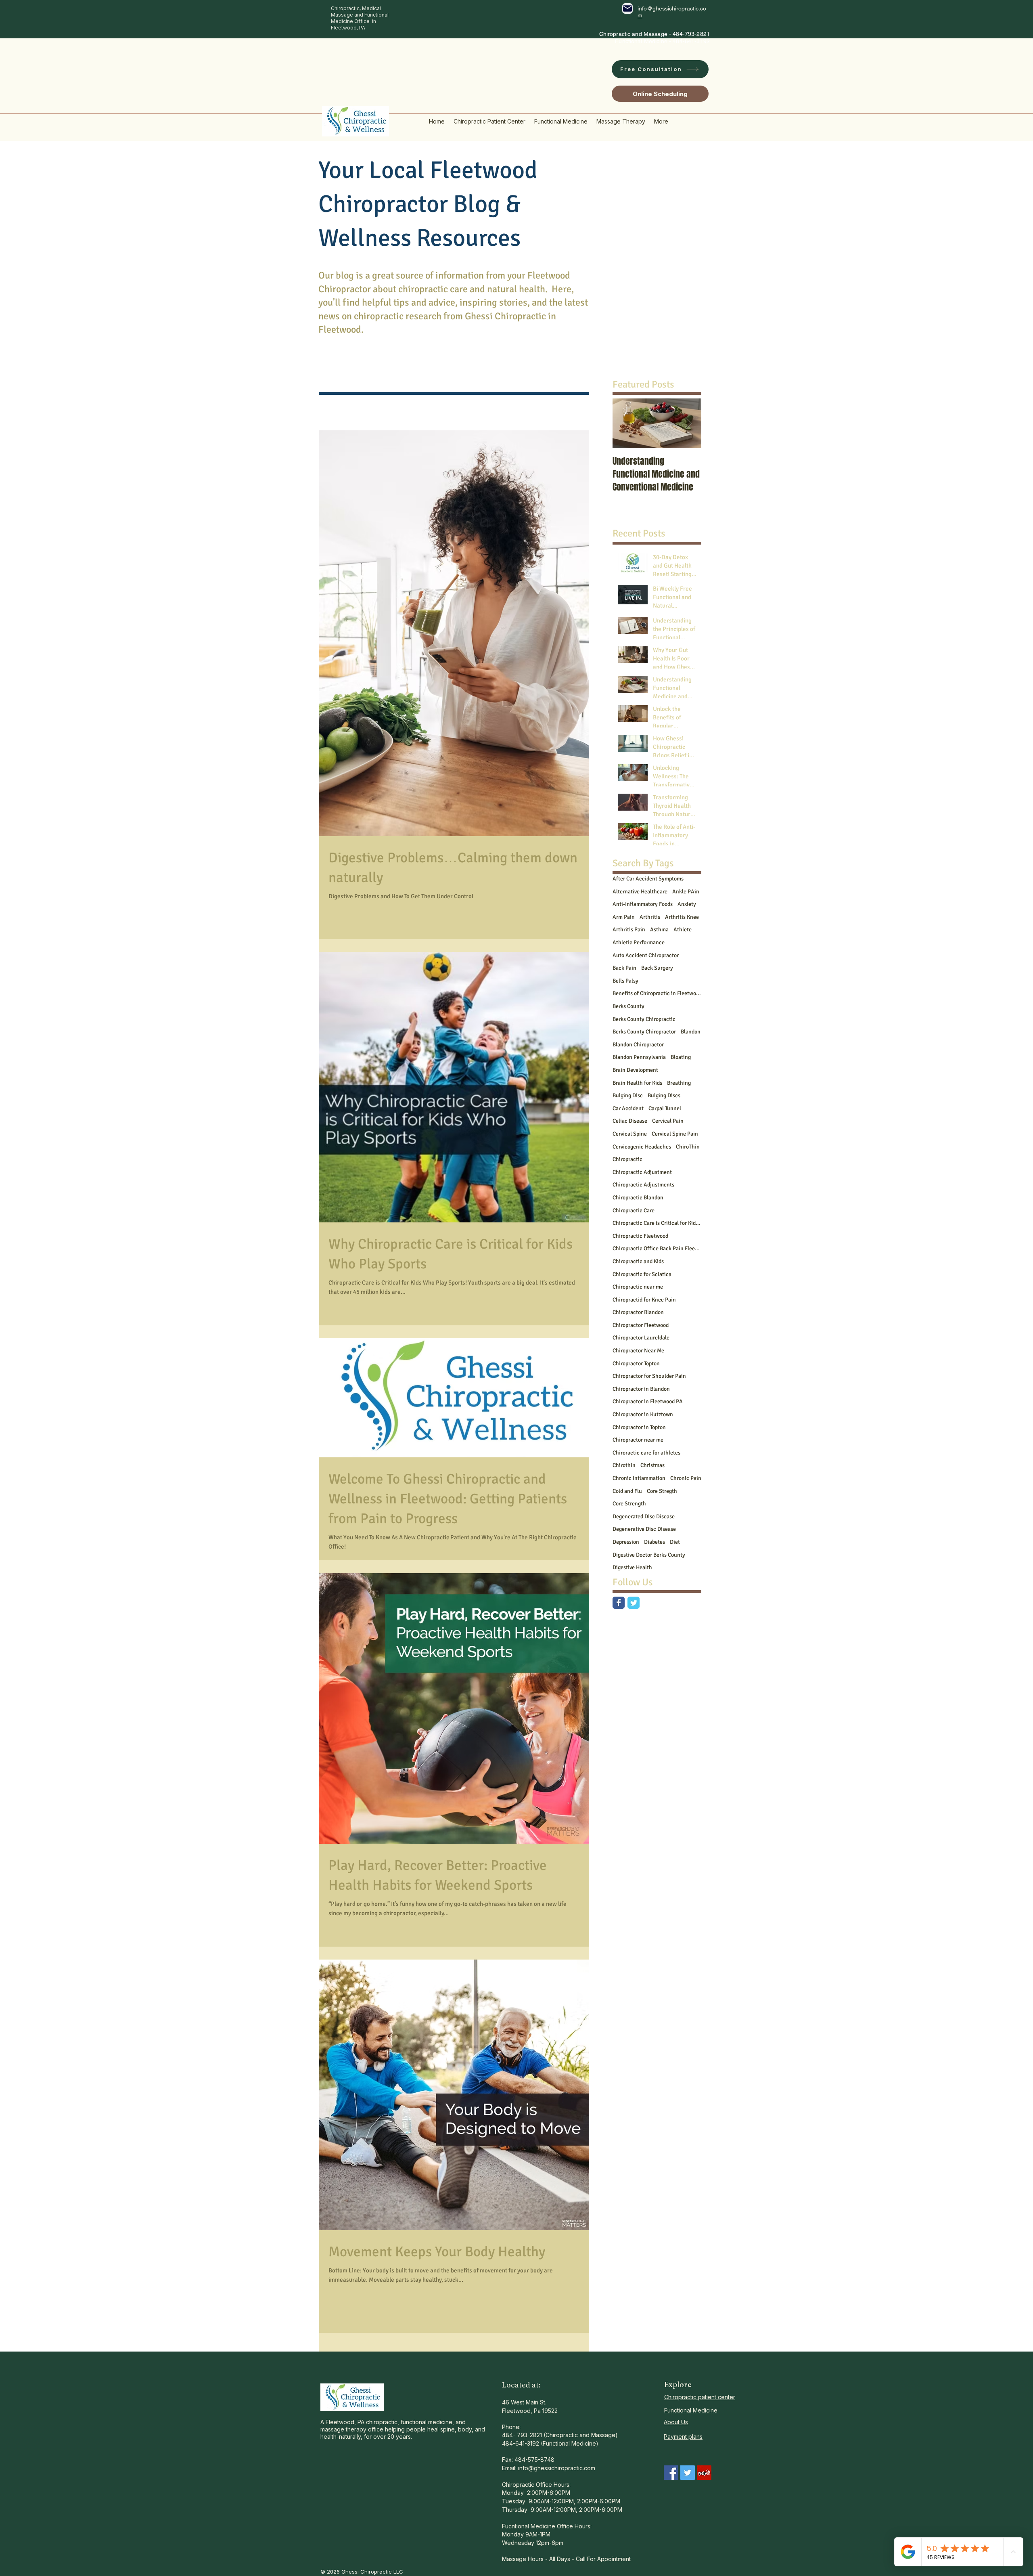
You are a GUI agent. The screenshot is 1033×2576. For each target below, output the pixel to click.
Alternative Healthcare (640, 892)
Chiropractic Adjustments (643, 1185)
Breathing (679, 1083)
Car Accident (628, 1108)
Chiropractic (627, 1159)
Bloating (681, 1057)
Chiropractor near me (638, 1440)
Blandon (691, 1032)
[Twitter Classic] (634, 1603)
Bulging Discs (664, 1095)
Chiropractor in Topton (639, 1427)
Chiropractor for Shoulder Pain (649, 1376)
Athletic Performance (639, 942)
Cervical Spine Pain (675, 1134)
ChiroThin (688, 1147)
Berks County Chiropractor (644, 1032)
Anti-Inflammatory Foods (643, 904)
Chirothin (624, 1465)
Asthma (659, 930)
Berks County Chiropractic (644, 1019)
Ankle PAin (686, 892)
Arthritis (650, 917)
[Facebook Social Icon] (671, 2473)
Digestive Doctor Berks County (649, 1555)
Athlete (683, 930)
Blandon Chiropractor (638, 1045)
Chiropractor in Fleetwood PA (648, 1401)
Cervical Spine (630, 1134)
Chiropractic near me (638, 1287)
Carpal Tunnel (665, 1108)
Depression (626, 1542)
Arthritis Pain (629, 930)
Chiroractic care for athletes (646, 1453)
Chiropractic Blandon (638, 1198)
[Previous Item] (625, 423)
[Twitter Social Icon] (688, 2473)
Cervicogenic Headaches (642, 1147)
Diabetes (655, 1542)
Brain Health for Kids (637, 1083)
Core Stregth (662, 1491)
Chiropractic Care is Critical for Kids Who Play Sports (657, 1223)
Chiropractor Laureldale (641, 1338)
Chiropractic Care (634, 1210)
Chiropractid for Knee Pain (644, 1300)
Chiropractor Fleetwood (641, 1325)
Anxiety (687, 904)
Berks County (628, 1006)
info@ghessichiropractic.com (557, 2468)
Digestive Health (632, 1567)
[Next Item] (688, 423)
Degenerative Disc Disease (644, 1529)
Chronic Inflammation (639, 1478)
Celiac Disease (630, 1121)
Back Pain (624, 968)
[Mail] (627, 8)
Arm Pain (624, 917)
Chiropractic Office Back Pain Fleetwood (657, 1248)
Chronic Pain (686, 1478)
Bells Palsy (625, 981)
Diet (675, 1542)
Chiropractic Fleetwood (640, 1236)
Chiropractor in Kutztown (643, 1414)
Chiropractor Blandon (638, 1312)
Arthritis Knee (682, 917)
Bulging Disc (628, 1095)
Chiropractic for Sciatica (642, 1274)
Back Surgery (657, 968)
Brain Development (635, 1070)
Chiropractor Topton (636, 1363)
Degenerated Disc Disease (644, 1516)
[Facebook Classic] (619, 1603)
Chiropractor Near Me (638, 1351)
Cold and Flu (627, 1491)
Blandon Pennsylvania (639, 1057)
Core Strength (629, 1504)
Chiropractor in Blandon (641, 1389)
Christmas (652, 1465)
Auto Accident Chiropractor (646, 955)
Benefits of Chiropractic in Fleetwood (657, 993)
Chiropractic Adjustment (642, 1172)
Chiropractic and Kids (638, 1261)
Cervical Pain (668, 1121)
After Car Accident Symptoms (648, 879)
